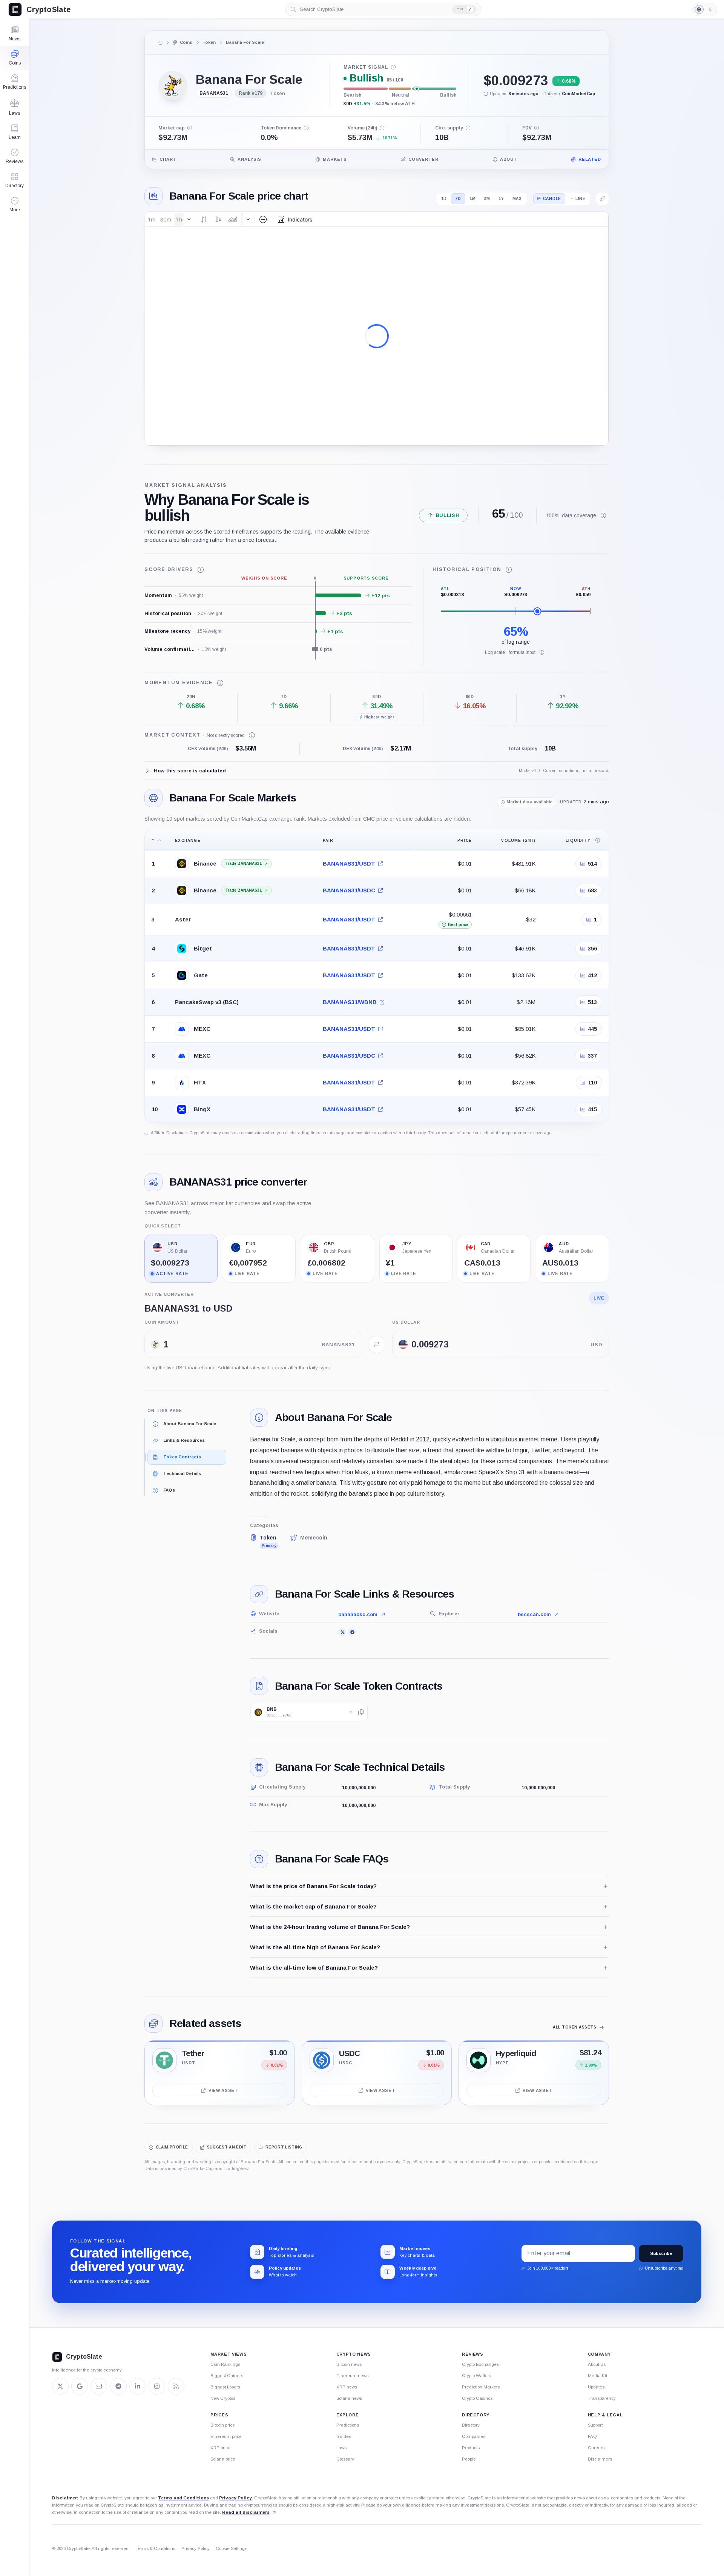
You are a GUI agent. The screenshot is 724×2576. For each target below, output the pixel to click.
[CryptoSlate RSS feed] (176, 2386)
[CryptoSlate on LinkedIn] (138, 2386)
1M (473, 199)
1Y (501, 199)
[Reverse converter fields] (377, 1344)
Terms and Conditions (183, 2498)
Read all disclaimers (246, 2512)
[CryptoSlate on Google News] (80, 2386)
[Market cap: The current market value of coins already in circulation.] (190, 128)
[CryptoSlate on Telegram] (118, 2386)
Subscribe (661, 2253)
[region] (377, 976)
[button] (15, 205)
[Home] (161, 43)
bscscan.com (534, 1614)
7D (458, 199)
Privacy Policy (235, 2498)
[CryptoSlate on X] (60, 2386)
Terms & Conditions (156, 2548)
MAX (517, 199)
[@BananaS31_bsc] (342, 1632)
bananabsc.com (358, 1614)
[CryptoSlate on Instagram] (157, 2386)
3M (487, 199)
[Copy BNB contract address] (361, 1712)
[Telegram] (352, 1632)
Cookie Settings (231, 2548)
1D (444, 199)
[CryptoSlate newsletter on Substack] (99, 2386)
